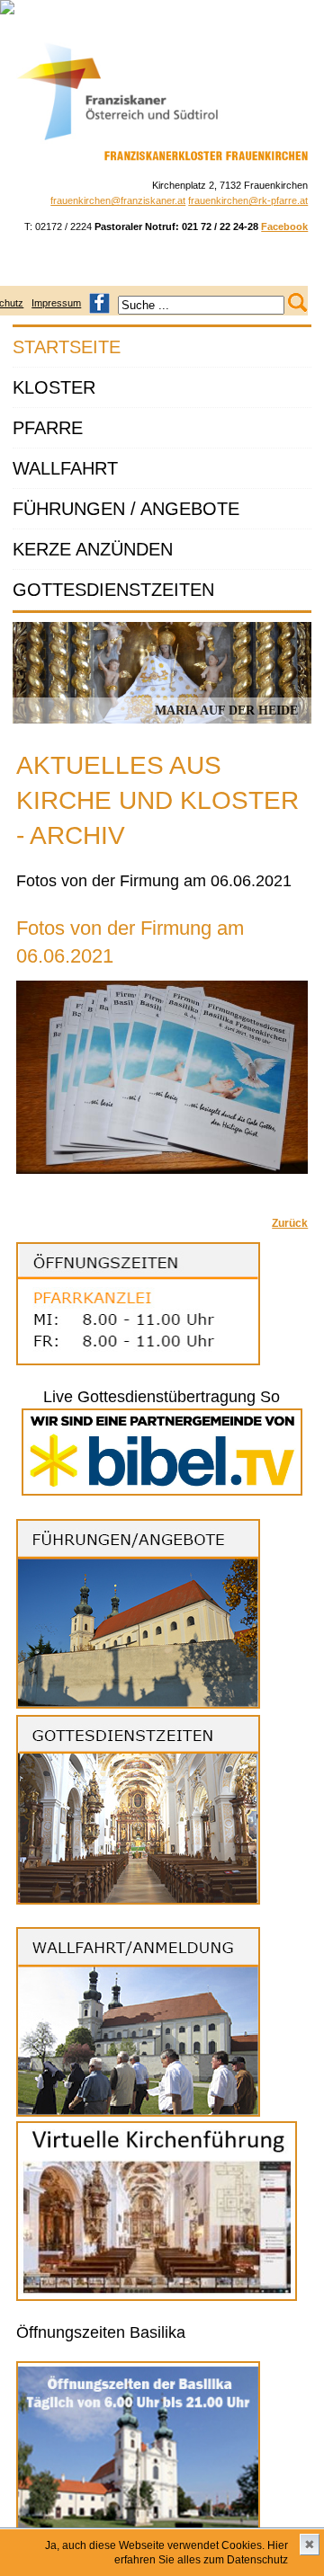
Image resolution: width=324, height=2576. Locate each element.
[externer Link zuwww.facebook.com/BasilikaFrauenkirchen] (99, 303)
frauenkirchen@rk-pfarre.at (248, 200)
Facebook (284, 227)
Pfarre (48, 428)
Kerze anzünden (93, 549)
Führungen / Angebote (126, 509)
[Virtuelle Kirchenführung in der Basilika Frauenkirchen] (157, 2297)
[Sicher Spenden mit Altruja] (7, 11)
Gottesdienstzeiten (113, 590)
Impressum (56, 303)
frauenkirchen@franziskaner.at (118, 200)
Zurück (290, 1223)
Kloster (54, 387)
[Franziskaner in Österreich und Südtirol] (118, 140)
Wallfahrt (65, 468)
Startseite (67, 347)
